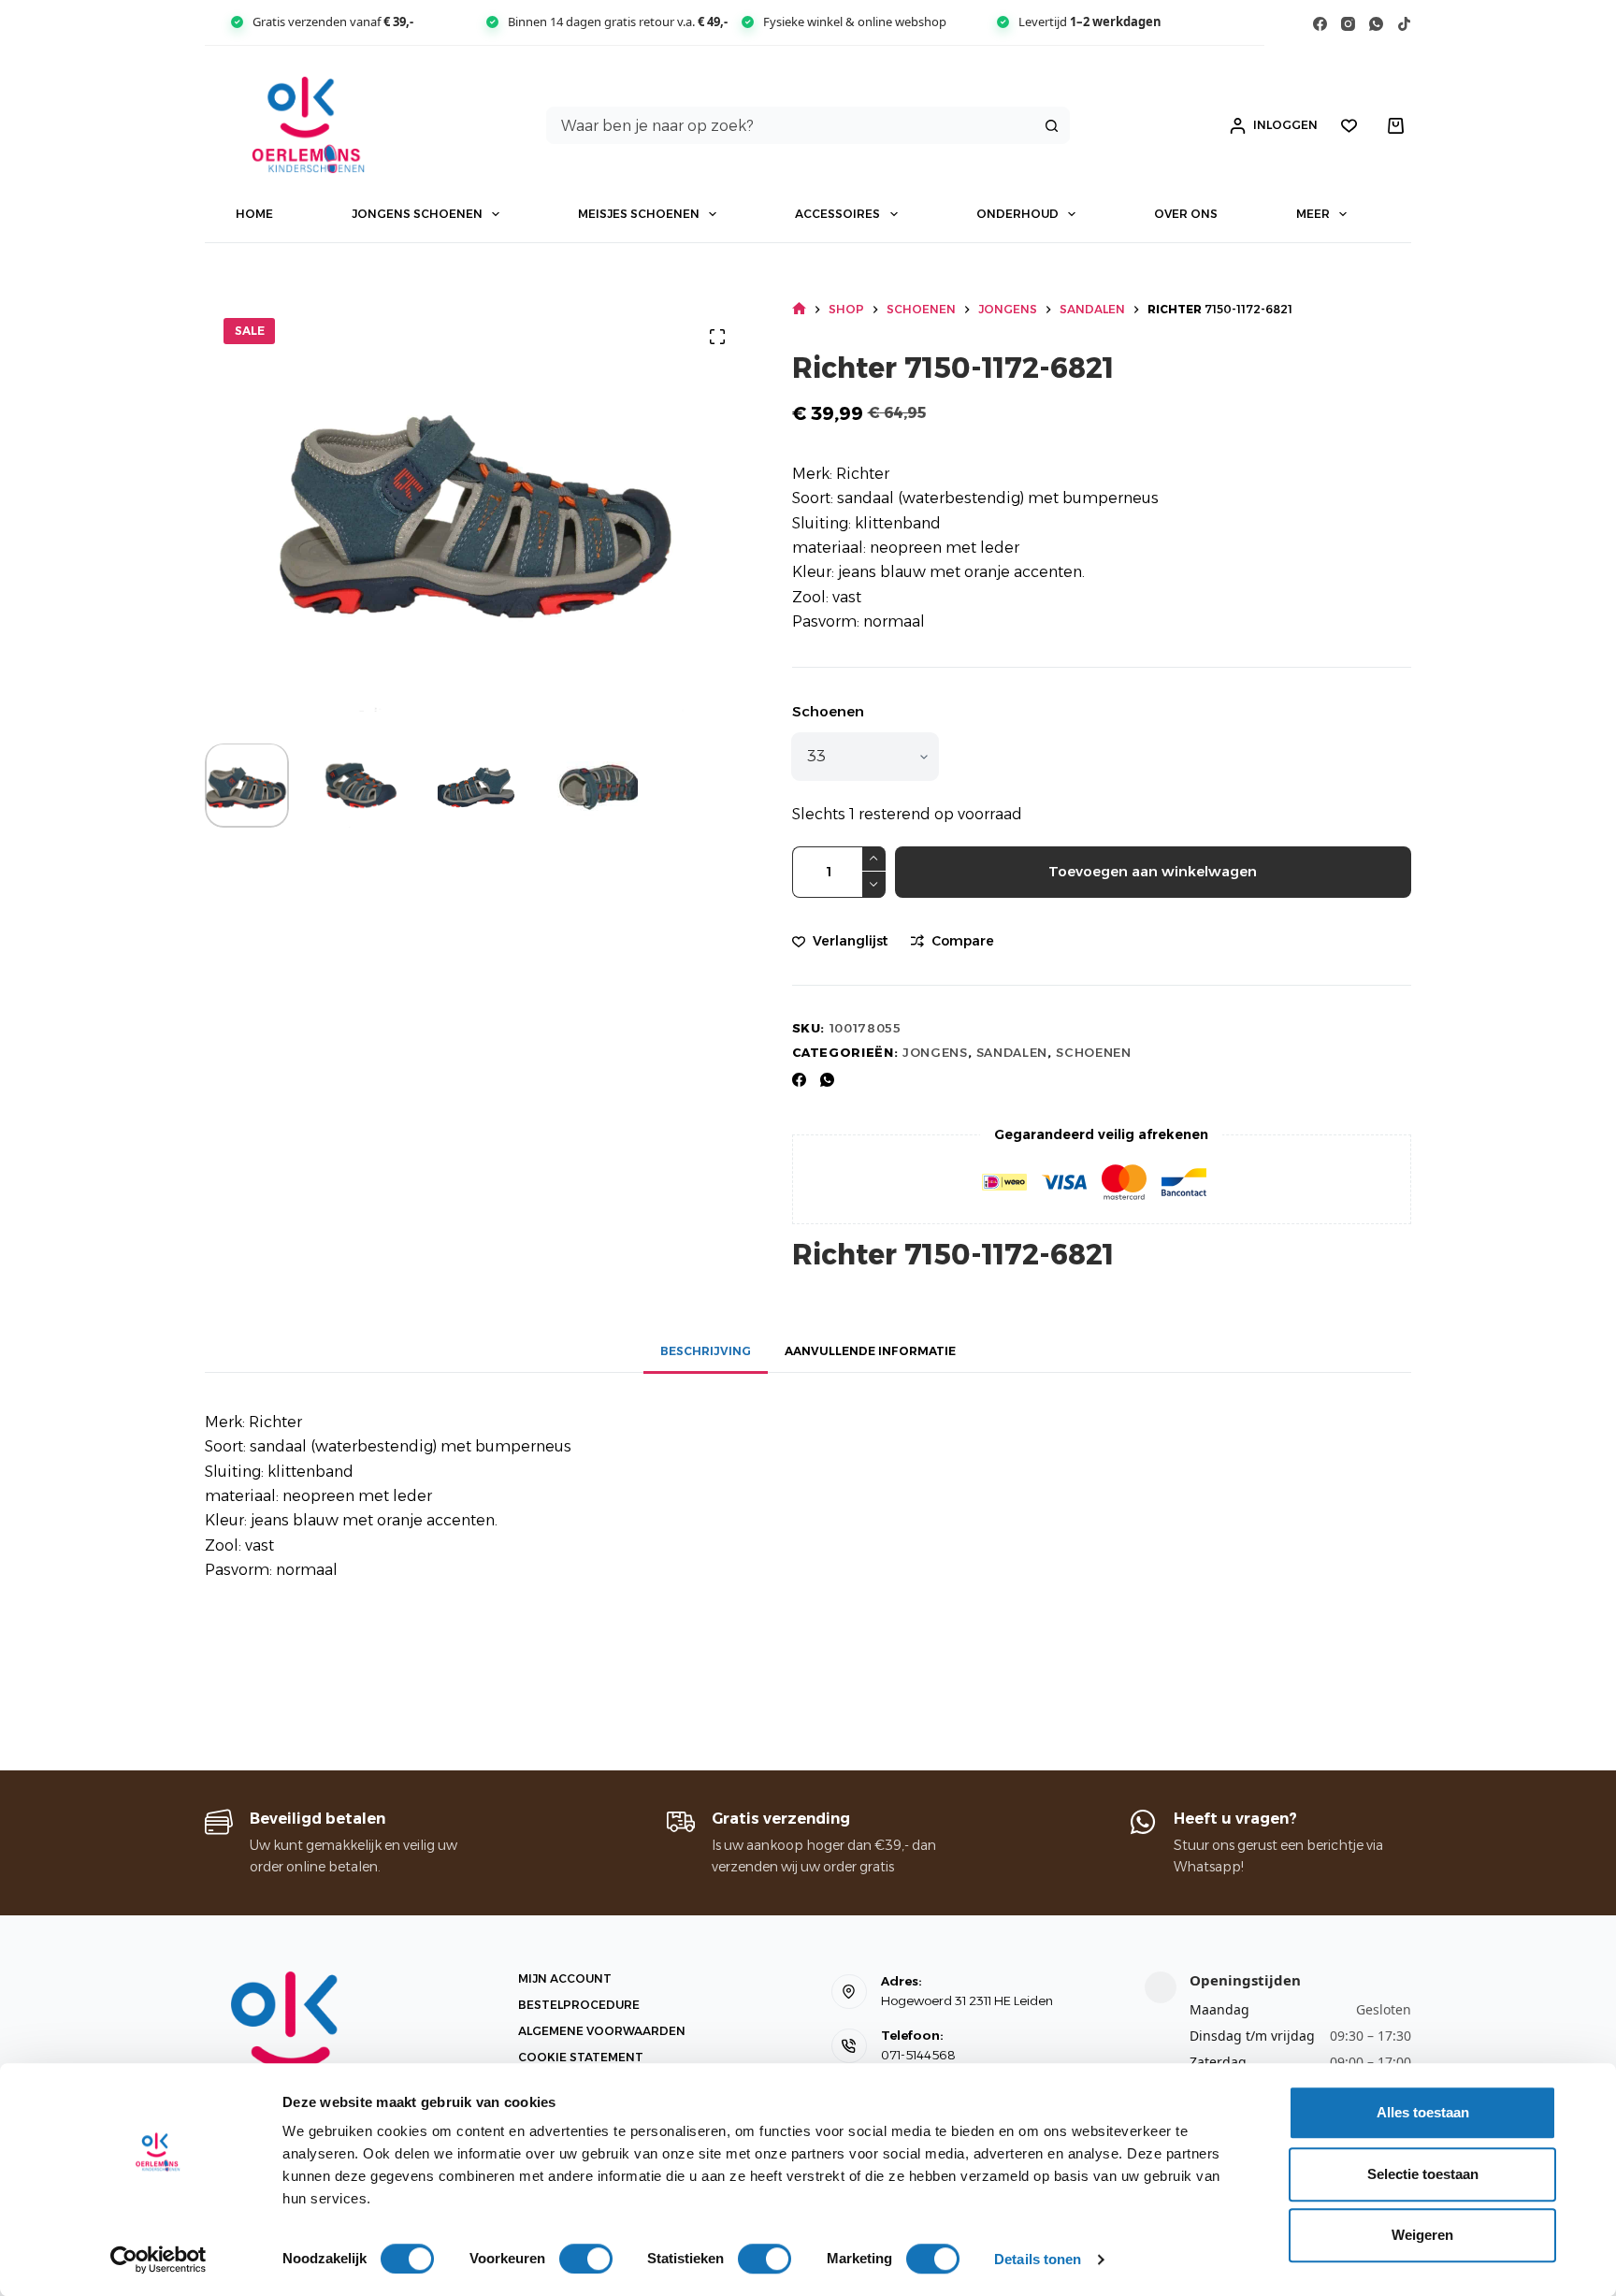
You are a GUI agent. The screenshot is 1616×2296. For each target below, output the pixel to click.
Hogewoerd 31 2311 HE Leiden (967, 2000)
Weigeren (1422, 2235)
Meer (1313, 214)
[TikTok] (1404, 24)
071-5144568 (918, 2055)
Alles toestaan (1423, 2112)
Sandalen (1012, 1052)
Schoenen (828, 711)
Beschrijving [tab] (706, 1351)
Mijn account (565, 1978)
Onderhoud (1017, 214)
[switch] (586, 2259)
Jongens (935, 1052)
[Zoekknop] (1051, 125)
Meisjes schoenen (639, 214)
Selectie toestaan (1423, 2174)
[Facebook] (1320, 24)
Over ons (1186, 214)
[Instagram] (1348, 24)
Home (254, 214)
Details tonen (1038, 2259)
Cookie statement (581, 2057)
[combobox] (791, 125)
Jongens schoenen (417, 214)
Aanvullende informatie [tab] (870, 1351)
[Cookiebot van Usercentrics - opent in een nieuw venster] (159, 2260)
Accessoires (837, 214)
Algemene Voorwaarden (602, 2031)
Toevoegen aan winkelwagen (1153, 871)
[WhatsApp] (1376, 24)
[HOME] (799, 309)
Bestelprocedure (579, 2005)
